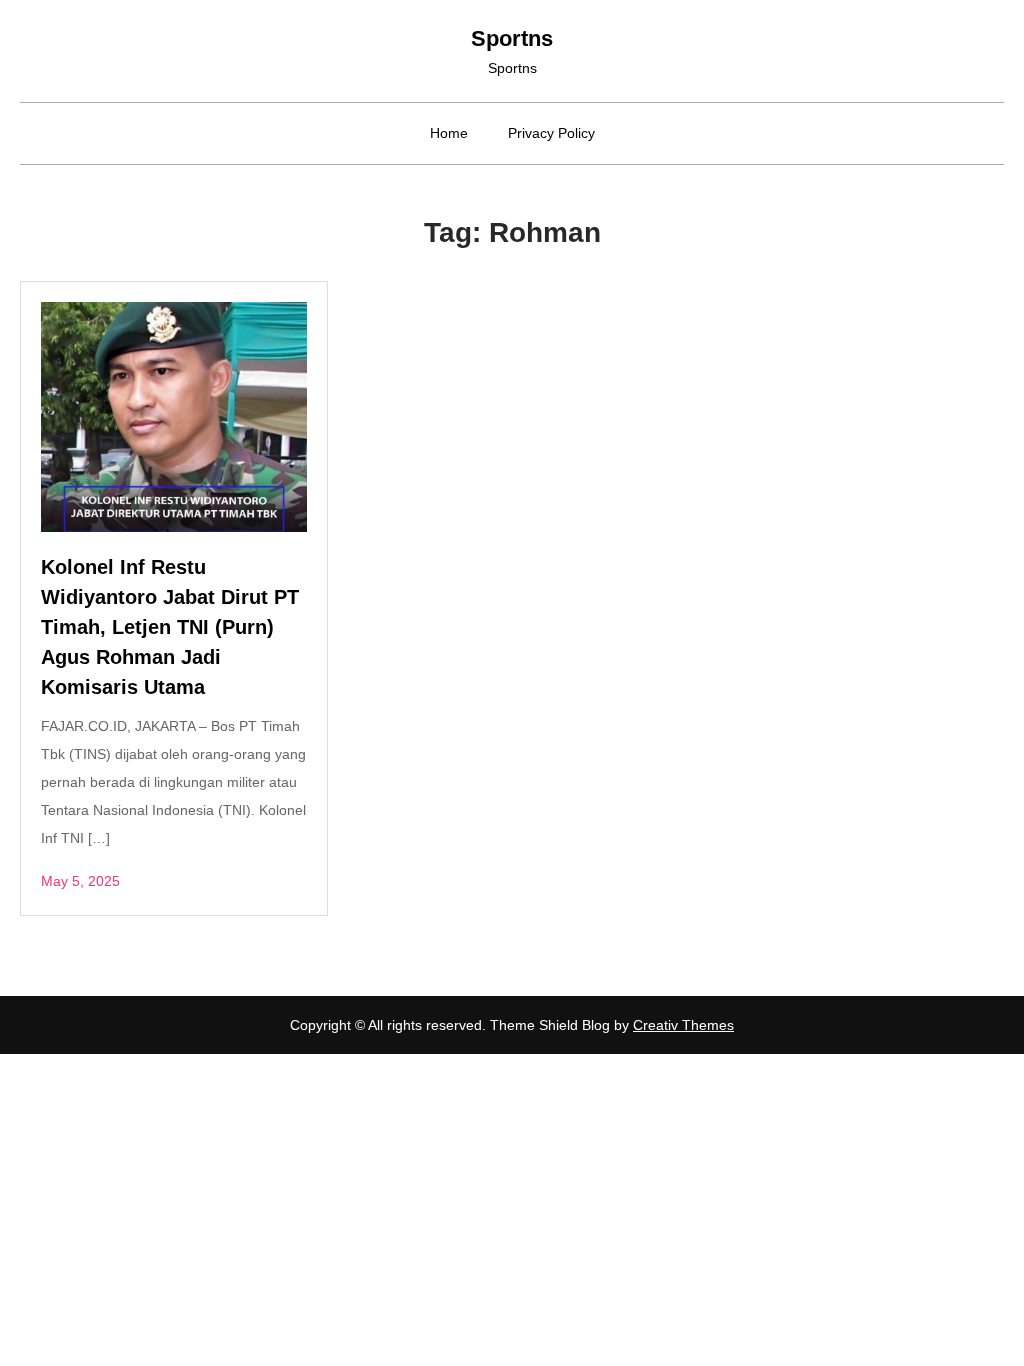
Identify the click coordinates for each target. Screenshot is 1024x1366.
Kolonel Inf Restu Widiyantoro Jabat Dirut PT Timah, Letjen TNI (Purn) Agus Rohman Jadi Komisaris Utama (170, 627)
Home (449, 133)
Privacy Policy (551, 133)
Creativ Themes (683, 1025)
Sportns (512, 38)
